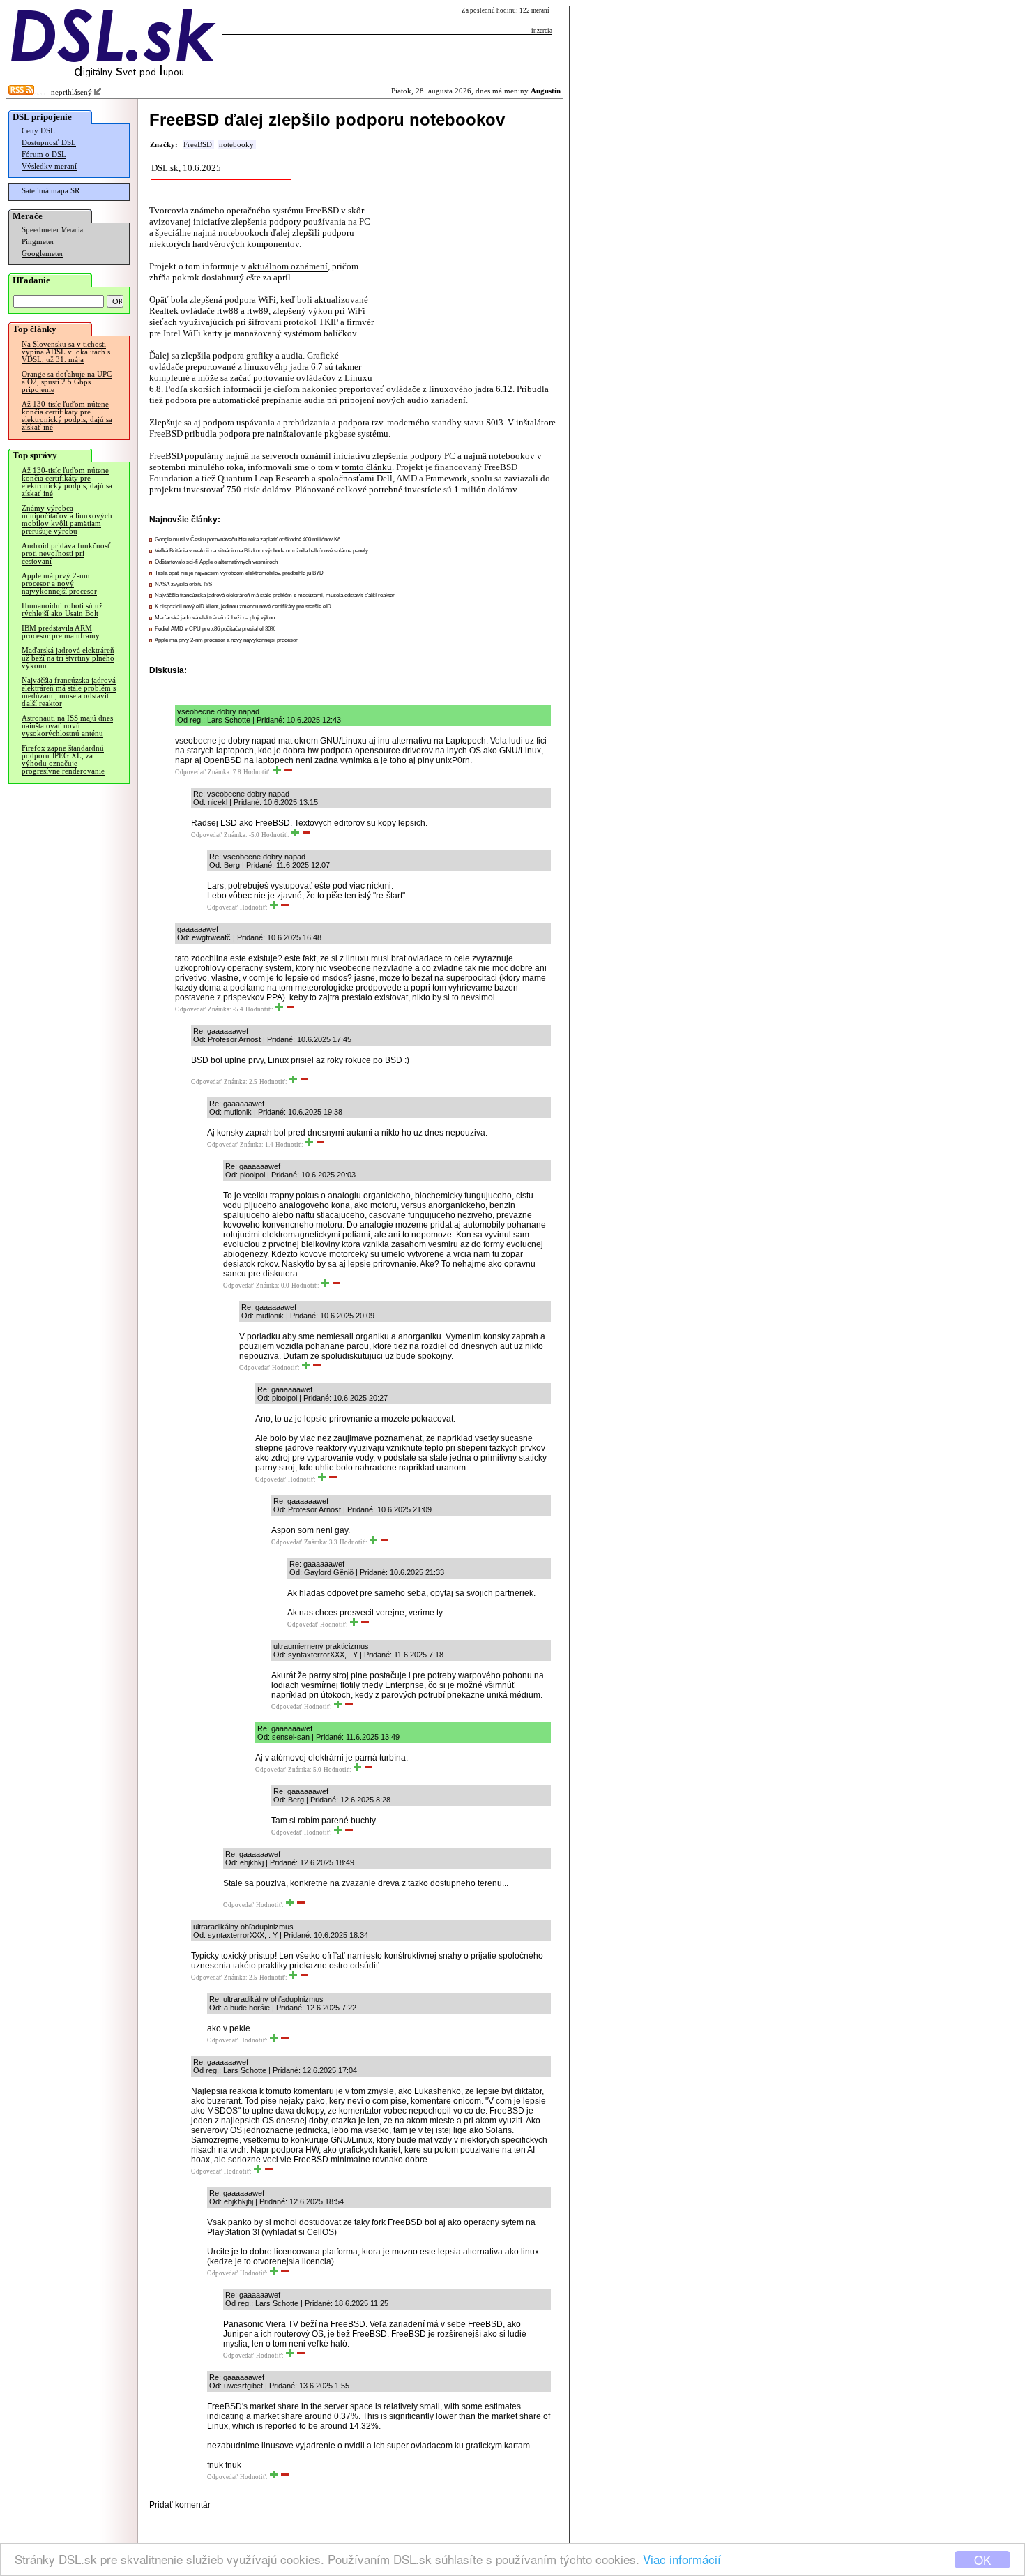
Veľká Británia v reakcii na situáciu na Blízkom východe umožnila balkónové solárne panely (261, 551)
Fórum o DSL (44, 155)
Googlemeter (43, 254)
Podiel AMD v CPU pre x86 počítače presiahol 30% (215, 629)
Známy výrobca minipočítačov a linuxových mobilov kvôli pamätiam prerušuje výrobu (67, 520)
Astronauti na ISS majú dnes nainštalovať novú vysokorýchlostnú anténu (67, 726)
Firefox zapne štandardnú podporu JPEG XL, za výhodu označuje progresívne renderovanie (63, 760)
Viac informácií (682, 2559)
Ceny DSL (38, 131)
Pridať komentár (180, 2505)
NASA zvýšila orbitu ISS (183, 584)
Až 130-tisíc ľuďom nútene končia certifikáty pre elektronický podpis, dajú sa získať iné (67, 416)
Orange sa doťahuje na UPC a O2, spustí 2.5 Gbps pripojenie (67, 382)
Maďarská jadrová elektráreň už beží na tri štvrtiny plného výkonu (68, 658)
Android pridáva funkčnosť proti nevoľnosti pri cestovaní (66, 553)
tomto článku (367, 467)
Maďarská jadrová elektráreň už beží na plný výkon (215, 618)
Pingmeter (38, 242)
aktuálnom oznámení (288, 266)
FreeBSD (198, 145)
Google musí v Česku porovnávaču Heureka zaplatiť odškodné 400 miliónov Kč (248, 540)
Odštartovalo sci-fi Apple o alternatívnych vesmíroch (216, 562)
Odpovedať (190, 772)
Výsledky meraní (49, 166)
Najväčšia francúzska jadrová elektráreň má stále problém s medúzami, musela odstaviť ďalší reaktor (69, 692)
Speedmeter (40, 230)
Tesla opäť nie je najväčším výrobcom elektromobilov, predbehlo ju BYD (239, 573)
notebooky (236, 145)
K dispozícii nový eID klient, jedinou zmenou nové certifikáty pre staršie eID (243, 607)
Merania (72, 230)
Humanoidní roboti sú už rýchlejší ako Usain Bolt (62, 610)
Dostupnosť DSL (49, 143)
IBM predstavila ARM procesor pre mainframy (61, 632)
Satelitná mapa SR (51, 191)
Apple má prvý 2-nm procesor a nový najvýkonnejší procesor (59, 583)
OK (982, 2560)
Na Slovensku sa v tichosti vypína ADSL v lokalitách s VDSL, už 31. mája (66, 352)
